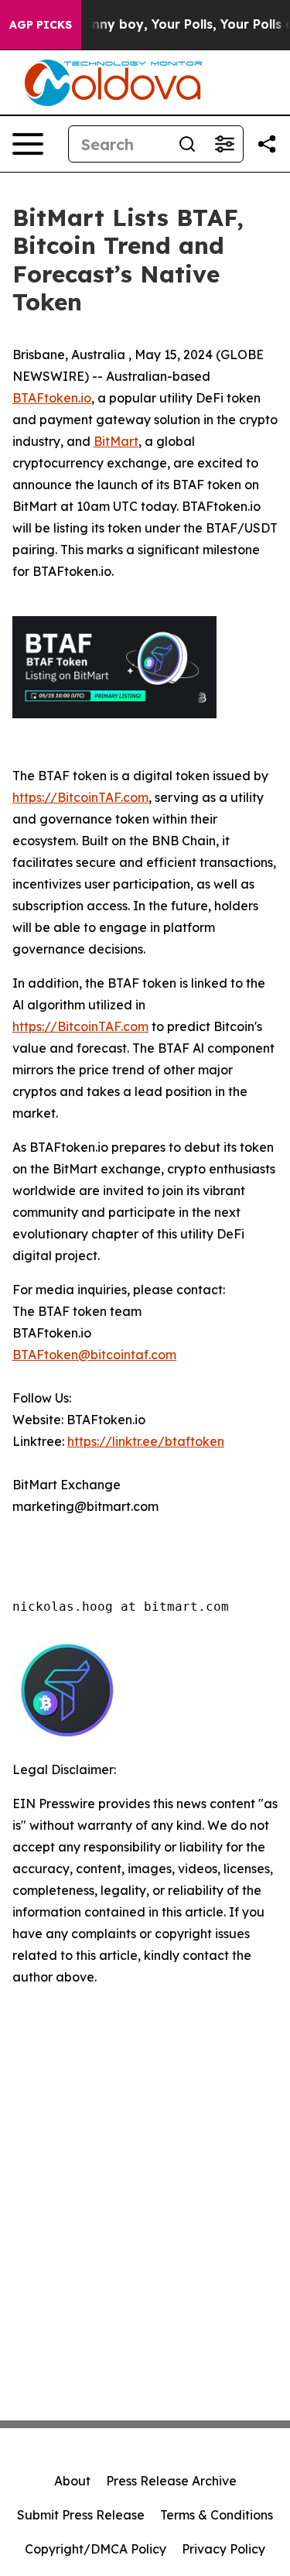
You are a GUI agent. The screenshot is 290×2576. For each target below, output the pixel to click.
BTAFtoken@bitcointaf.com (94, 1355)
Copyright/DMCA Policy (96, 2549)
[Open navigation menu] (28, 144)
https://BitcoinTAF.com (80, 797)
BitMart (116, 441)
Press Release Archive (171, 2481)
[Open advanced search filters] (224, 144)
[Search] (187, 144)
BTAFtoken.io (52, 398)
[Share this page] (267, 144)
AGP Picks (41, 25)
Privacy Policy (223, 2549)
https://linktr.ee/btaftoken (146, 1441)
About (72, 2481)
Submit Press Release (81, 2515)
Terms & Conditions (217, 2515)
